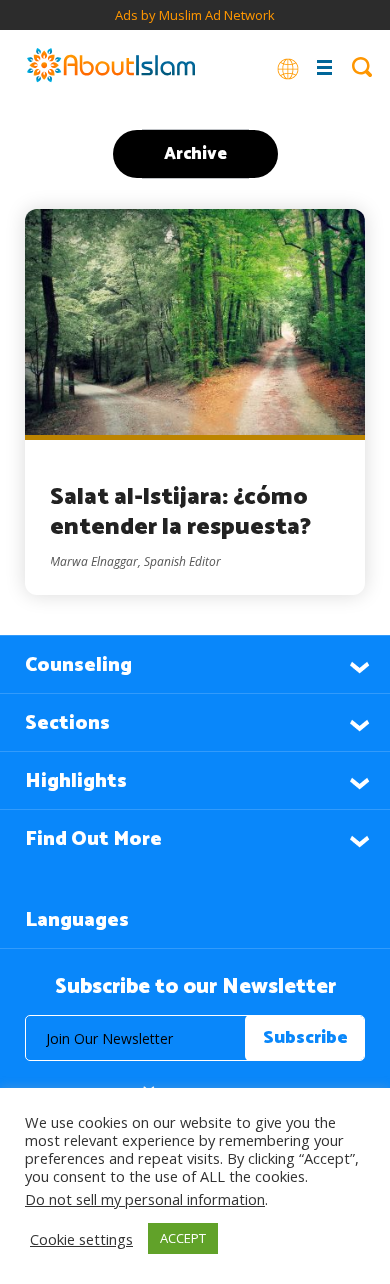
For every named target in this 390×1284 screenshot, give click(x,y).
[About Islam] (111, 67)
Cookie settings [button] (81, 1239)
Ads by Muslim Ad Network (195, 15)
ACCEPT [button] (183, 1238)
